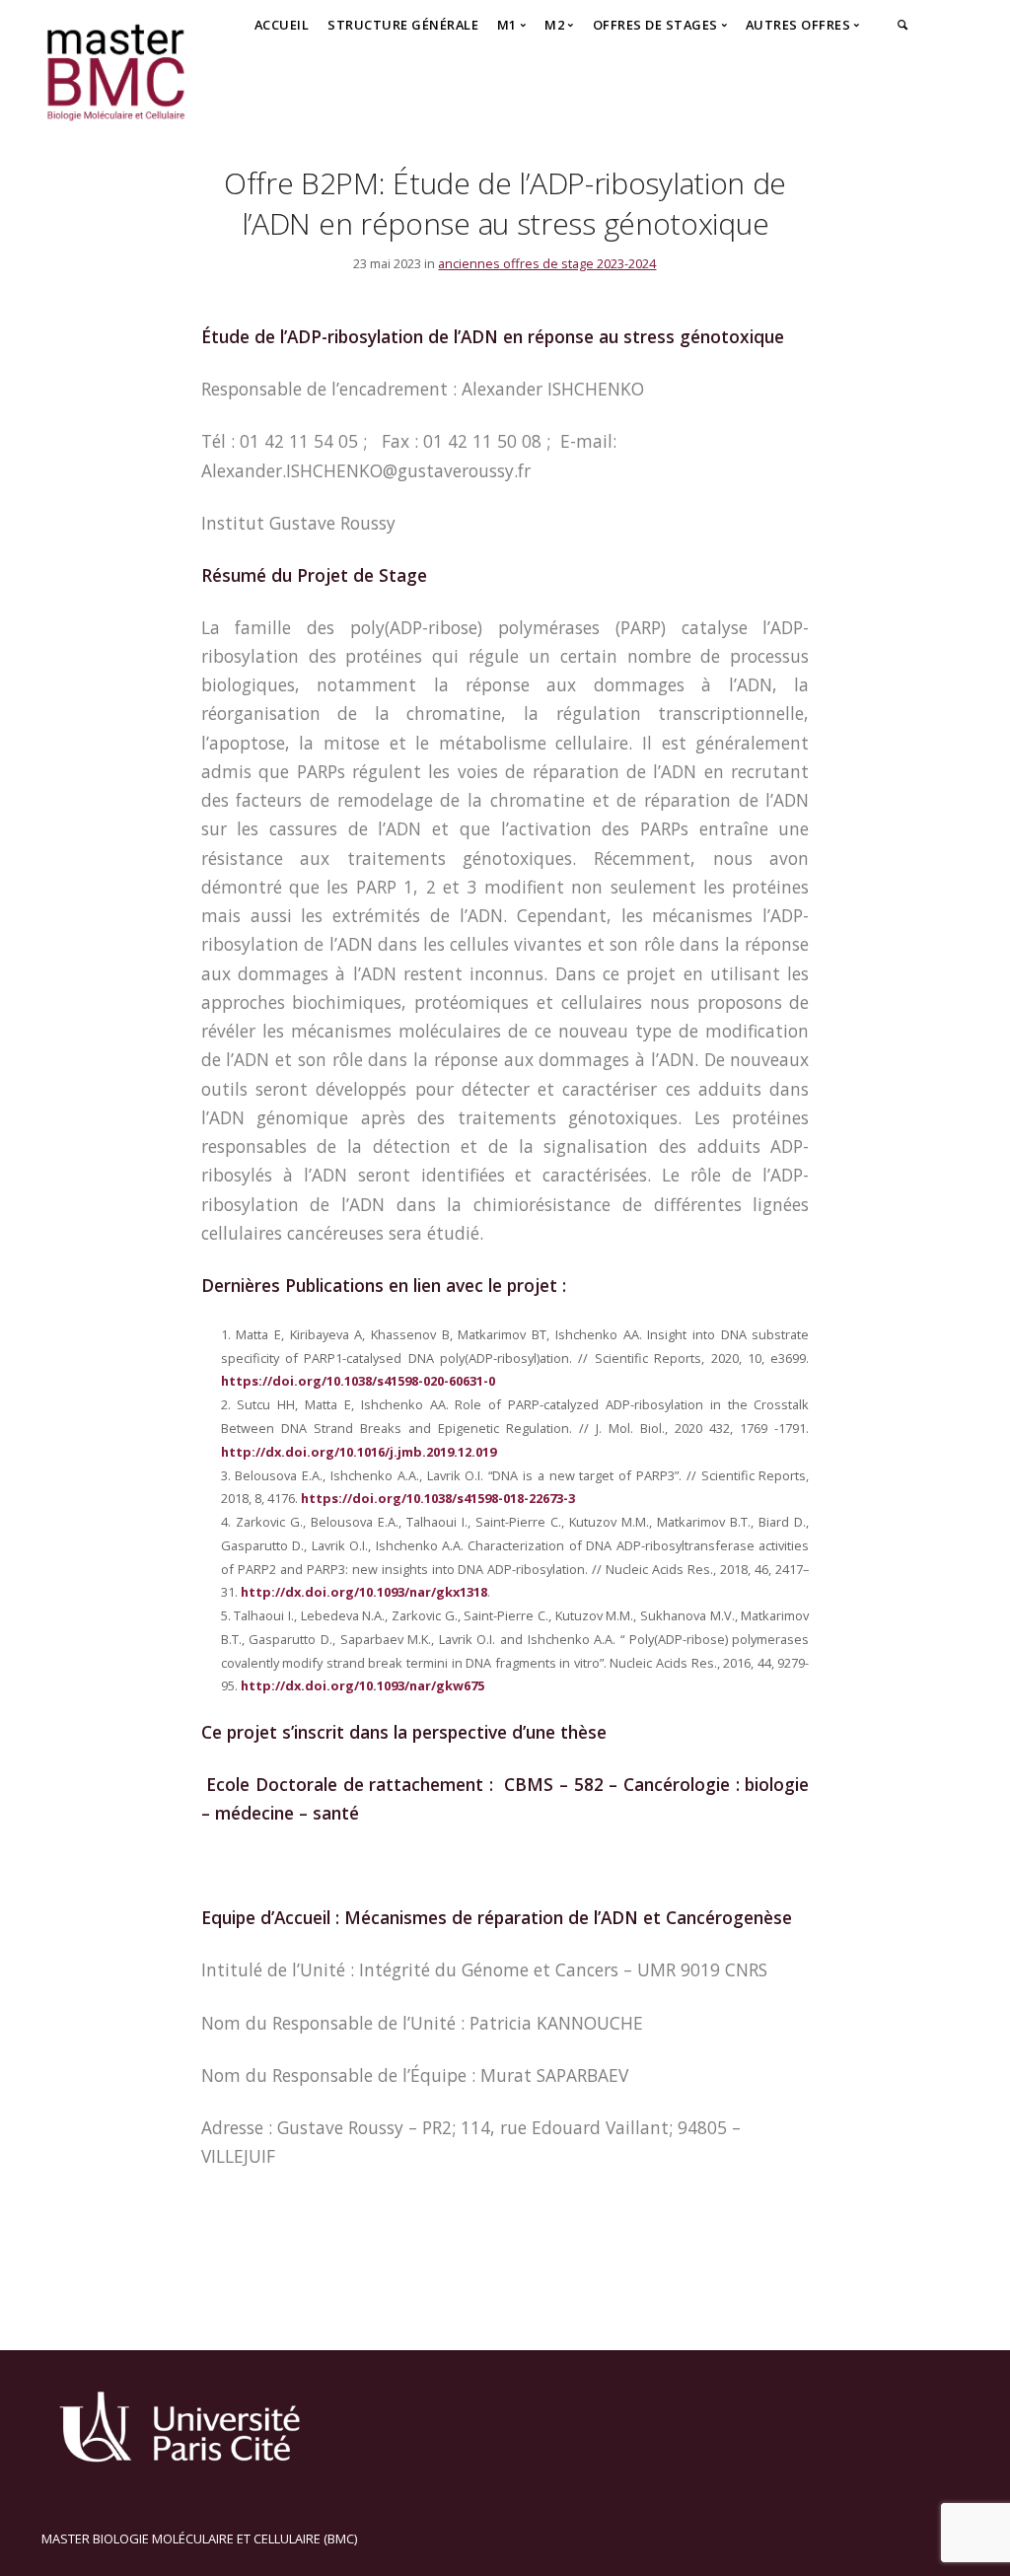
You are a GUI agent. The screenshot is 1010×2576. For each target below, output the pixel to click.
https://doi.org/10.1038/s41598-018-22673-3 (438, 1498)
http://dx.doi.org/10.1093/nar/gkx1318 (364, 1592)
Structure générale (403, 25)
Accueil (282, 25)
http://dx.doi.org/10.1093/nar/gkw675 (362, 1685)
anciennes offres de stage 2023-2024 (547, 263)
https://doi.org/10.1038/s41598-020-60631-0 (358, 1381)
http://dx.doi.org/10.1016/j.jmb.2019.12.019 (359, 1452)
